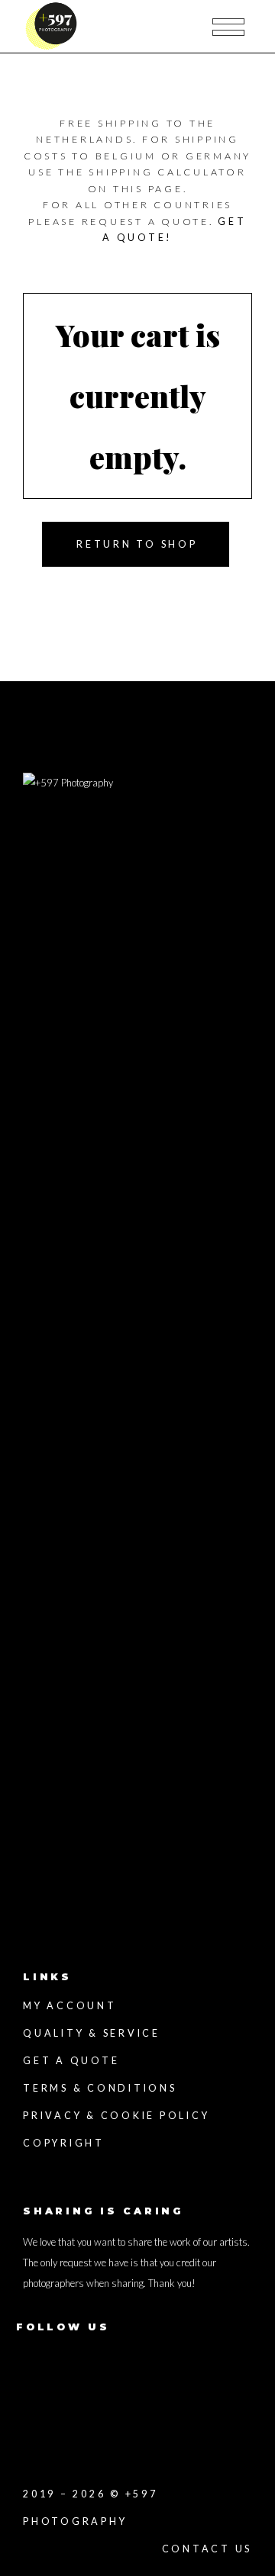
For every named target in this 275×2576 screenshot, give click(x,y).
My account (70, 2006)
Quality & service (92, 2033)
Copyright (64, 2143)
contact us (207, 2549)
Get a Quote (71, 2061)
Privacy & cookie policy (116, 2116)
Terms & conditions (100, 2088)
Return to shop (137, 544)
